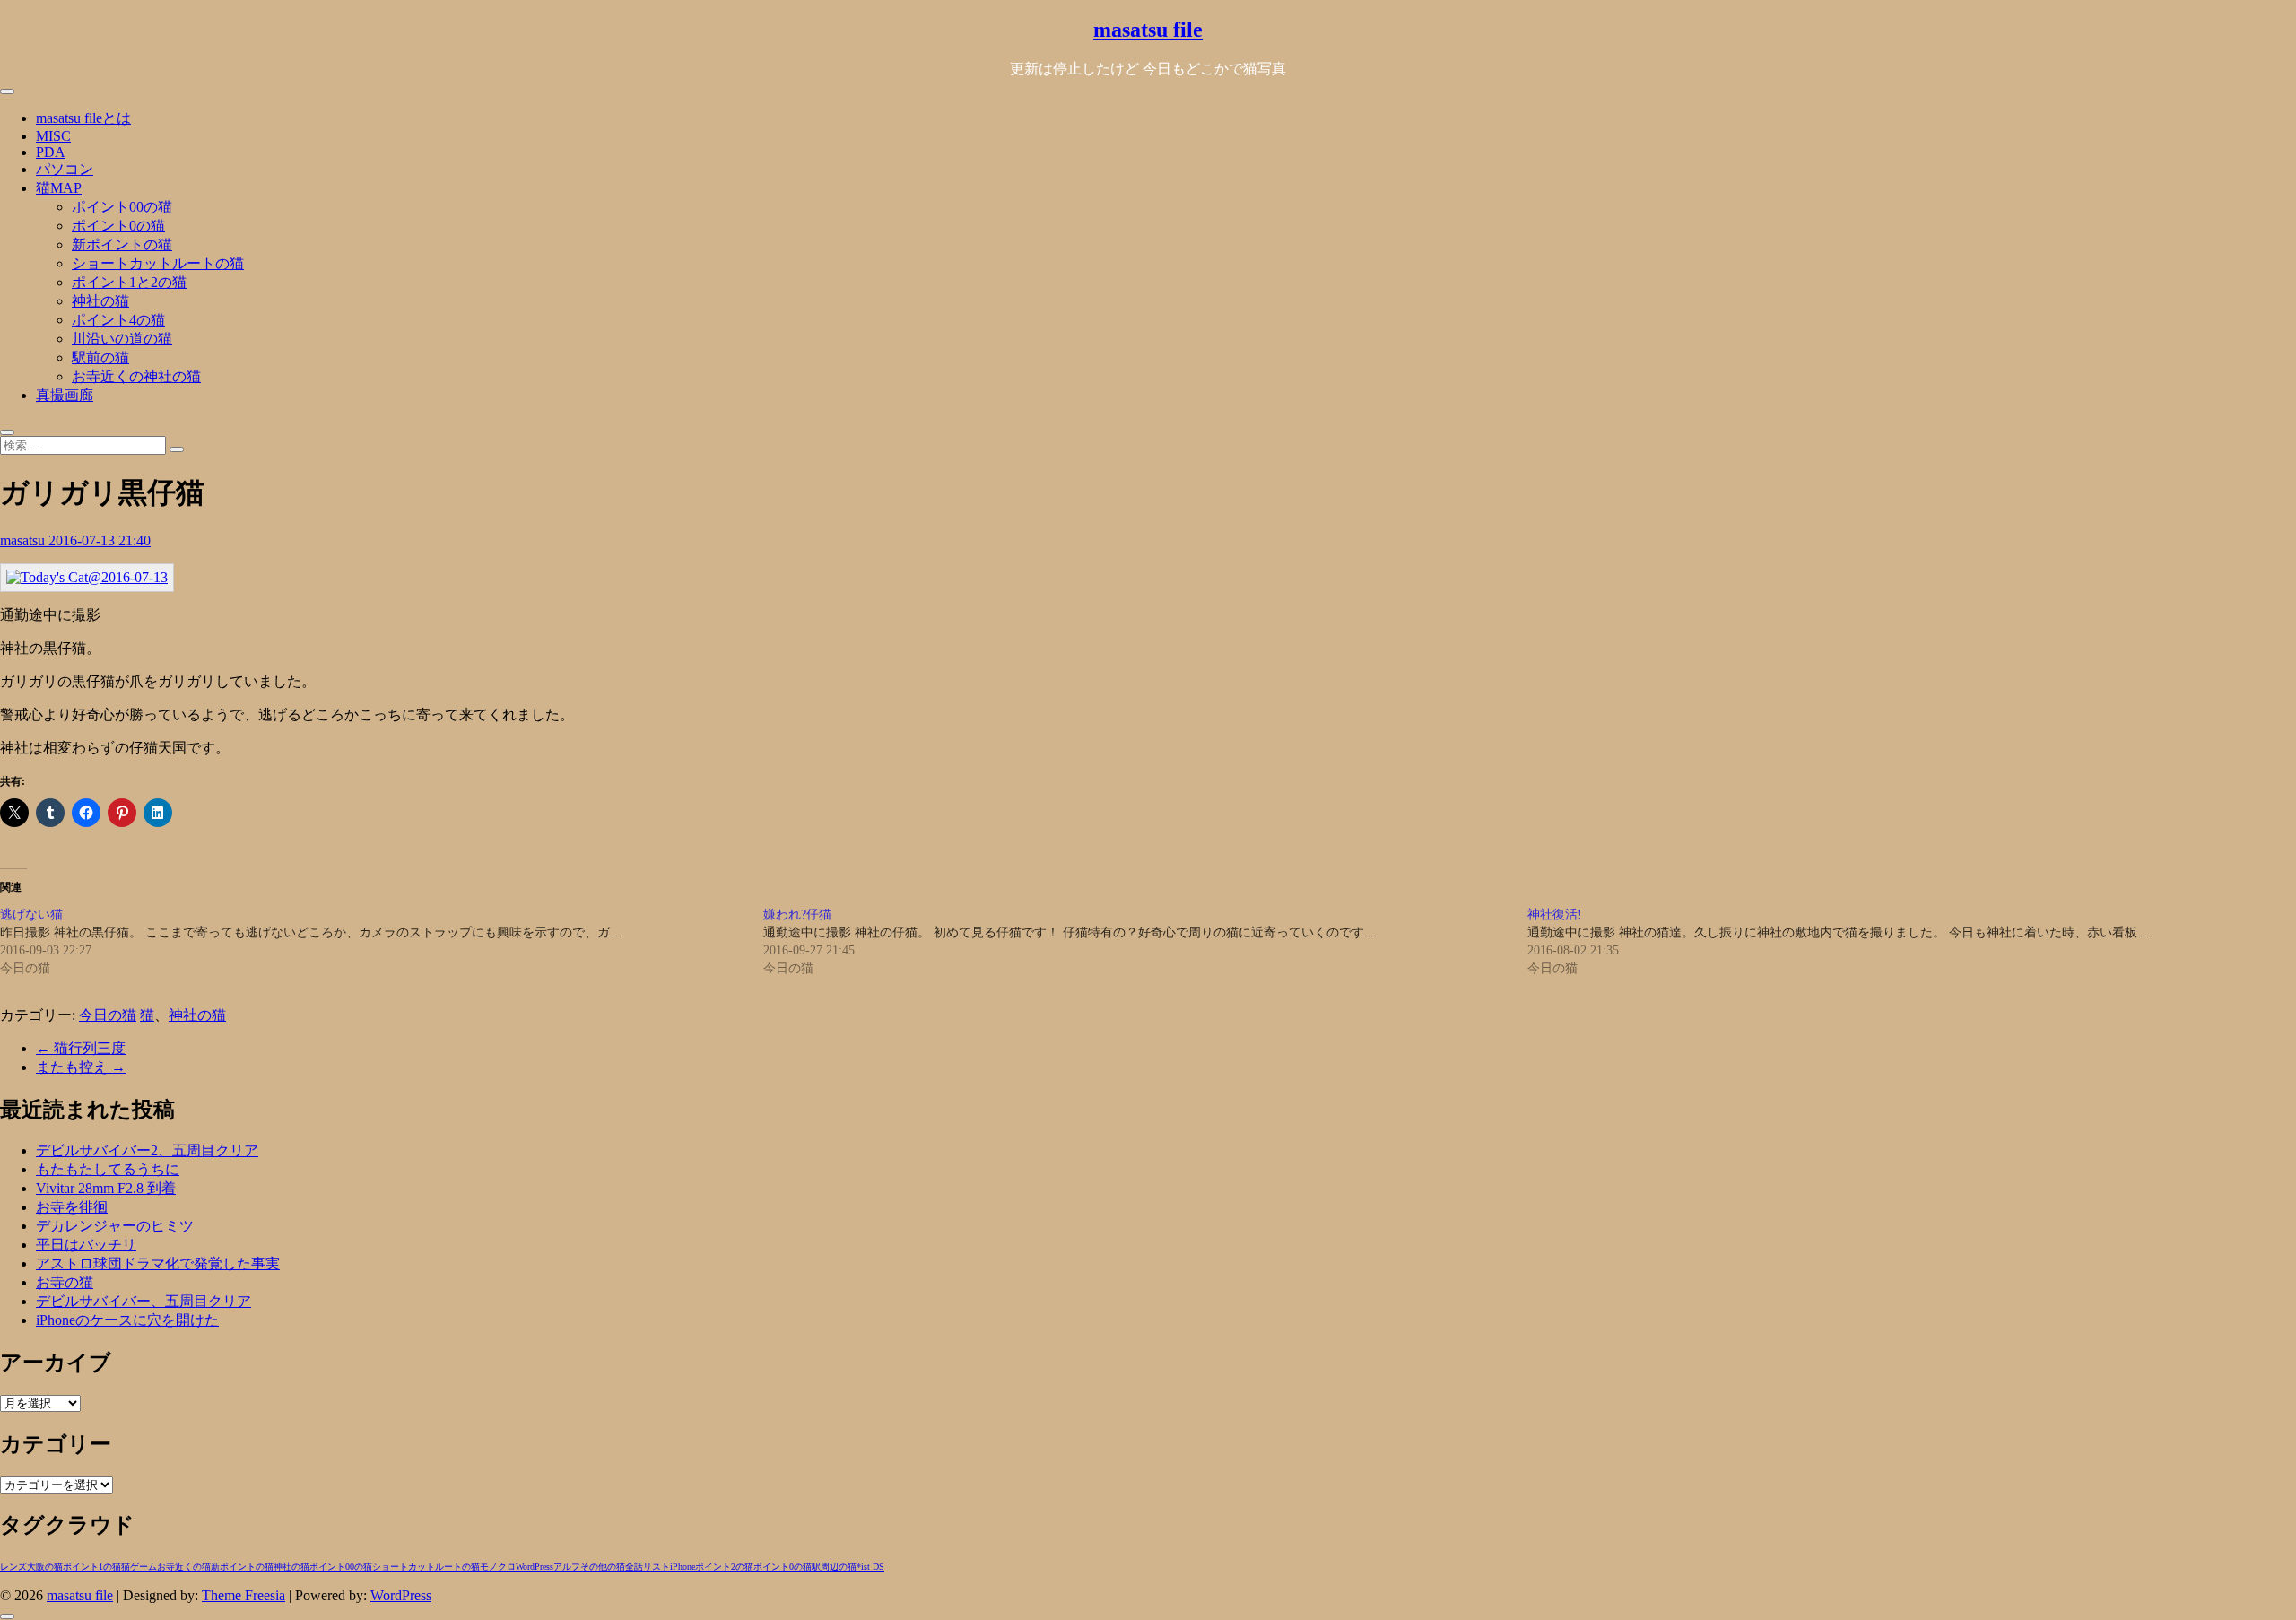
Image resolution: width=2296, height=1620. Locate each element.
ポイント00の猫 (122, 207)
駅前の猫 (100, 357)
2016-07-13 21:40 (100, 540)
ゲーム (143, 1567)
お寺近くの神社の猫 (136, 376)
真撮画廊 (65, 395)
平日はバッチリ (86, 1245)
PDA (51, 152)
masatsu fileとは (83, 118)
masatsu (24, 540)
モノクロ (498, 1567)
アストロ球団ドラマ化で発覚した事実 (158, 1263)
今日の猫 (108, 1015)
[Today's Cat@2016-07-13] (87, 577)
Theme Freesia (244, 1595)
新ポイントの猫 (122, 244)
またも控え (81, 1067)
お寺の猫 (65, 1282)
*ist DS (870, 1567)
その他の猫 (603, 1567)
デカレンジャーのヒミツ (115, 1226)
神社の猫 (100, 301)
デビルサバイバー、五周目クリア (143, 1301)
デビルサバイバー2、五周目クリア (147, 1150)
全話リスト (648, 1567)
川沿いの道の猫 (122, 339)
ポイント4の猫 (118, 320)
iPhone (683, 1567)
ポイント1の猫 (92, 1567)
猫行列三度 (81, 1048)
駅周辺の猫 (834, 1567)
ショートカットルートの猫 (158, 263)
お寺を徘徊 (72, 1207)
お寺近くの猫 (184, 1567)
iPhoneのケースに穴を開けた (127, 1320)
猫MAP (59, 188)
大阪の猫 (45, 1567)
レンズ (13, 1567)
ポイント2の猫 (724, 1567)
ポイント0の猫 (118, 226)
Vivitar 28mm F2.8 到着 (106, 1188)
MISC (53, 136)
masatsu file (1148, 30)
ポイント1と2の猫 (129, 282)
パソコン (65, 169)
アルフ (567, 1567)
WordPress (535, 1567)
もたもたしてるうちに (108, 1169)
